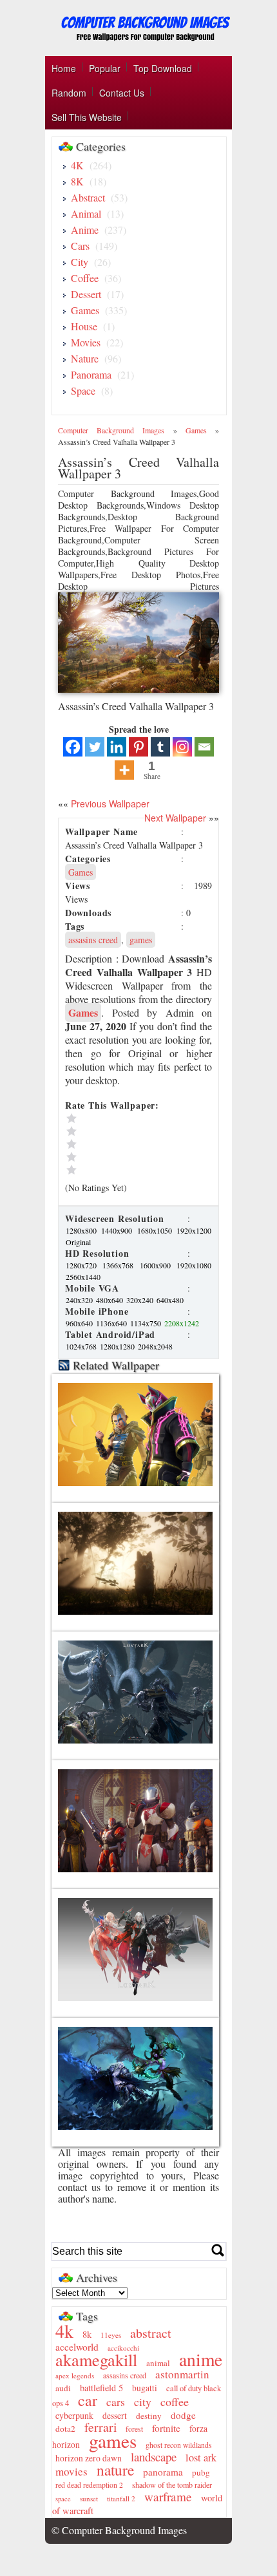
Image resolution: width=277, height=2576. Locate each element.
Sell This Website (87, 117)
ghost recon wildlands (179, 2445)
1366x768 (120, 1265)
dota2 (65, 2429)
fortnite (166, 2428)
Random (69, 93)
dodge (183, 2415)
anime (201, 2359)
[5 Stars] (123, 1118)
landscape (154, 2457)
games (141, 940)
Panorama (91, 374)
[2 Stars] (123, 1157)
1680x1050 (156, 1230)
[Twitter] (95, 747)
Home (64, 68)
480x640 (110, 1300)
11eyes (111, 2335)
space (63, 2499)
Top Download (163, 68)
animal (158, 2363)
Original (78, 1242)
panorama (163, 2472)
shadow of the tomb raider (172, 2485)
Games (85, 310)
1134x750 (147, 1323)
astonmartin (182, 2374)
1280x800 (83, 1230)
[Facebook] (73, 747)
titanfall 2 (121, 2498)
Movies (86, 342)
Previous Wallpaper (109, 804)
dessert (115, 2416)
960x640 (80, 1323)
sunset (89, 2498)
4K (77, 165)
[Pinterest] (138, 747)
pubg (201, 2472)
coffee (175, 2402)
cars (116, 2402)
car (88, 2400)
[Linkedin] (117, 747)
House (84, 326)
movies (72, 2471)
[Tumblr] (160, 747)
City (80, 262)
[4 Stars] (123, 1131)
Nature (85, 358)
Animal (86, 213)
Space (83, 390)
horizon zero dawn (89, 2458)
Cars (80, 246)
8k (87, 2334)
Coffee (85, 278)
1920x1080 (194, 1265)
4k (64, 2331)
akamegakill (96, 2359)
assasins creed (93, 940)
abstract (151, 2333)
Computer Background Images (111, 430)
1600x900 (158, 1265)
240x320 (80, 1300)
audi (63, 2388)
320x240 (141, 1300)
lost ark (201, 2458)
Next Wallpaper (175, 818)
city (143, 2402)
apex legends (75, 2375)
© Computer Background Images (119, 2530)
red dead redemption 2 (89, 2485)
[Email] (204, 747)
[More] (124, 770)
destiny (149, 2416)
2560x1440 (83, 1277)
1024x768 (82, 1346)
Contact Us (122, 93)
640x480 (170, 1300)
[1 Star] (123, 1170)
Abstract (88, 197)
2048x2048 (155, 1346)
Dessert (86, 294)
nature (115, 2470)
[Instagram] (182, 747)
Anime (85, 230)
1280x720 (83, 1265)
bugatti (145, 2388)
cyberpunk (74, 2415)
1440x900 (118, 1230)
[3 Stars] (123, 1144)
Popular (105, 68)
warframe (168, 2496)
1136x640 (112, 1323)
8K (77, 181)
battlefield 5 (101, 2388)
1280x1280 (118, 1346)
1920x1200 (194, 1230)
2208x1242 (182, 1323)
